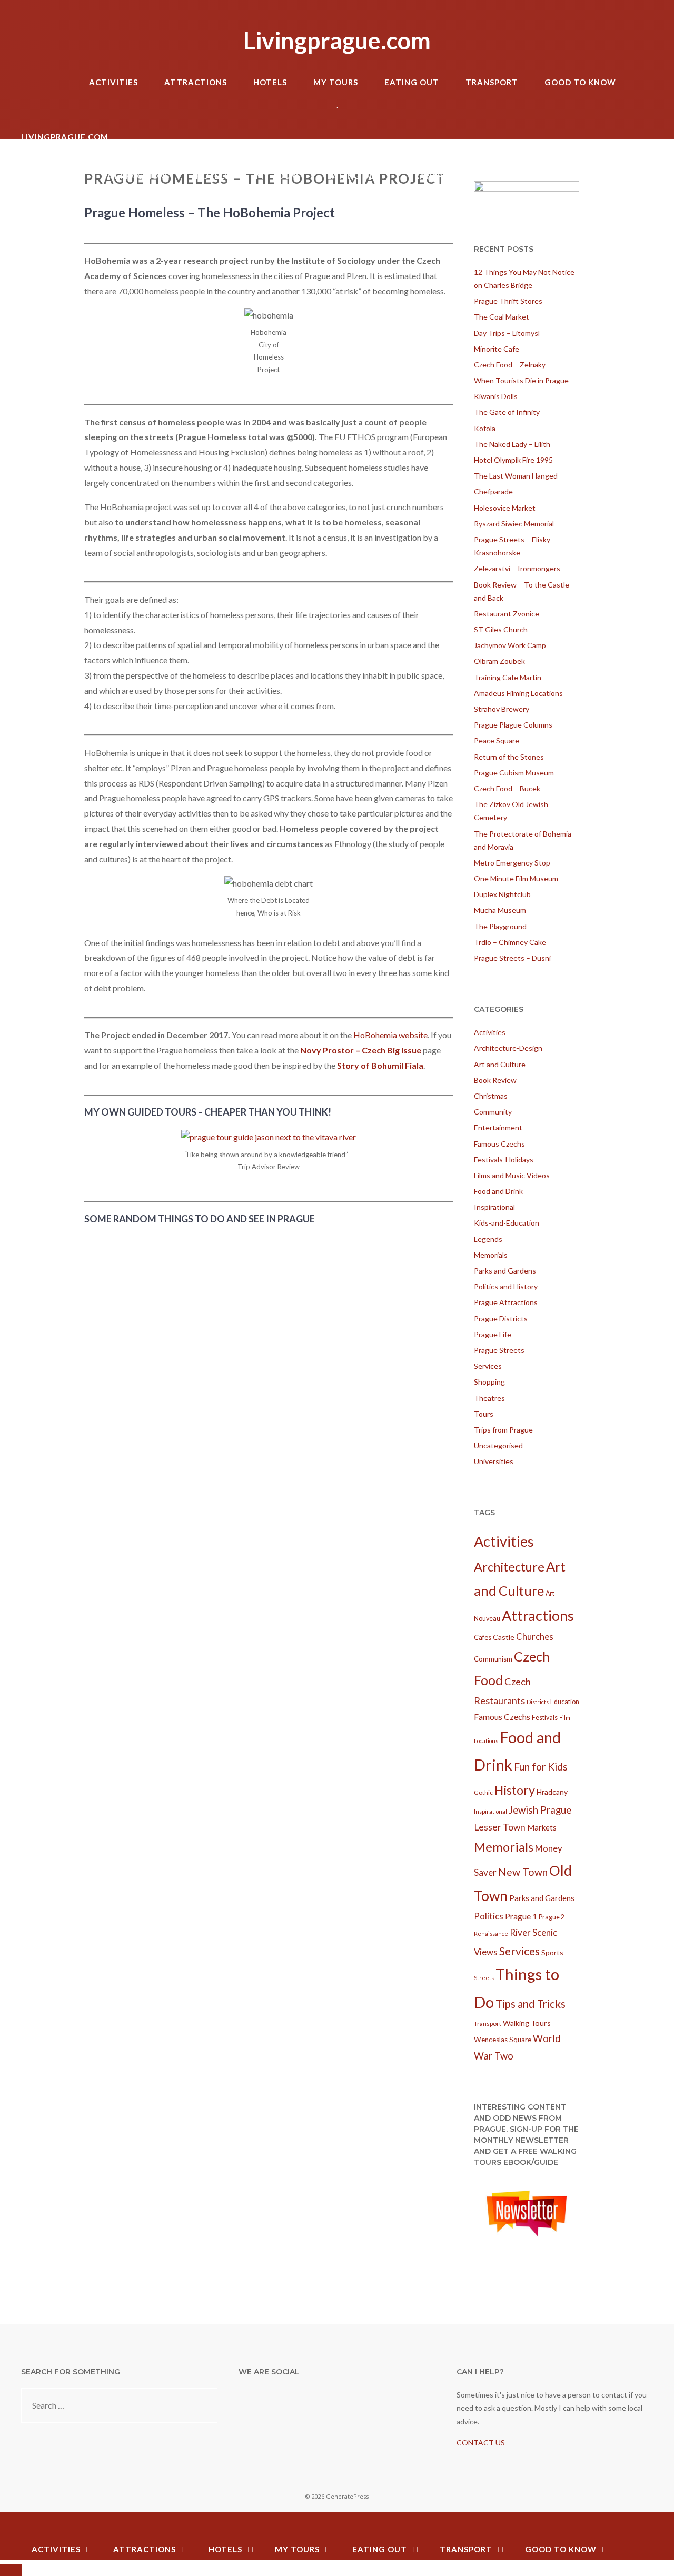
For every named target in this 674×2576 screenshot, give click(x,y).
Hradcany (552, 1792)
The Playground (500, 926)
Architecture (509, 1567)
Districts (538, 1702)
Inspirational (494, 1207)
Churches (535, 1637)
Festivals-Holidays (504, 1160)
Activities (113, 82)
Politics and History (506, 1286)
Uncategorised (498, 1445)
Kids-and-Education (507, 1223)
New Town (523, 1872)
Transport (492, 82)
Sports (552, 1952)
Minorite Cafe (497, 349)
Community (493, 1112)
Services (488, 1366)
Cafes (483, 1637)
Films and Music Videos (512, 1175)
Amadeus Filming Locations (518, 693)
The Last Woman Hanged (516, 476)
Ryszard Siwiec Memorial (514, 524)
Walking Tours (527, 2023)
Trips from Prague (503, 1430)
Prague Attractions (506, 1302)
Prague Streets (499, 1350)
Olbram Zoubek (499, 661)
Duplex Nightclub (502, 894)
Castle (504, 1637)
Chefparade (493, 491)
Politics (489, 1916)
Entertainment (498, 1127)
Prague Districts (501, 1319)
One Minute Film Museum (516, 878)
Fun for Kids (541, 1767)
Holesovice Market (505, 508)
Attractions (196, 82)
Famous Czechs (499, 1144)
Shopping (489, 1382)
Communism (493, 1659)
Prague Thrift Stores (508, 301)
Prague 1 (521, 1916)
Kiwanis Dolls (496, 396)
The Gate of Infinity (507, 412)
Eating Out (412, 82)
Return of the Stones (509, 757)
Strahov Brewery (502, 709)
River (520, 1932)
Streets (484, 1978)
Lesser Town (500, 1827)
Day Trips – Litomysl (507, 333)
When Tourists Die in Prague (521, 380)
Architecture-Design (508, 1048)
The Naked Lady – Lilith (512, 444)
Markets (542, 1827)
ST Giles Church (501, 629)
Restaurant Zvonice (507, 614)
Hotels (270, 82)
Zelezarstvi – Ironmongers (517, 568)
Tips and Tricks (531, 2004)
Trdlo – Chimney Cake (510, 942)
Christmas (491, 1096)
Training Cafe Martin (508, 677)
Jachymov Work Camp (510, 645)
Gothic (483, 1792)
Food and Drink (498, 1191)
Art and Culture (500, 1064)
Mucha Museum (500, 910)
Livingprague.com (337, 41)
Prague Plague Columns (513, 725)
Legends (488, 1239)
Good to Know (580, 82)
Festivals (545, 1718)
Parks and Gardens (505, 1271)
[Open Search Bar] (642, 63)
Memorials (491, 1255)
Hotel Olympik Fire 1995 (513, 460)
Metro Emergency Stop (512, 863)
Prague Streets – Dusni (512, 958)
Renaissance (491, 1933)
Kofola (485, 428)
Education (565, 1702)
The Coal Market (502, 317)
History (515, 1790)
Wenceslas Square (503, 2040)
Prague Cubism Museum (514, 773)
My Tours (336, 82)
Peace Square (497, 740)
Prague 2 (552, 1917)
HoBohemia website (390, 1035)
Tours (484, 1414)
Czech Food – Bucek (507, 788)
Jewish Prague (540, 1810)
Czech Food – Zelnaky (510, 365)
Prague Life (493, 1334)
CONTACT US (481, 2443)
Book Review (495, 1080)
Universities (494, 1461)
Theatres (489, 1398)
